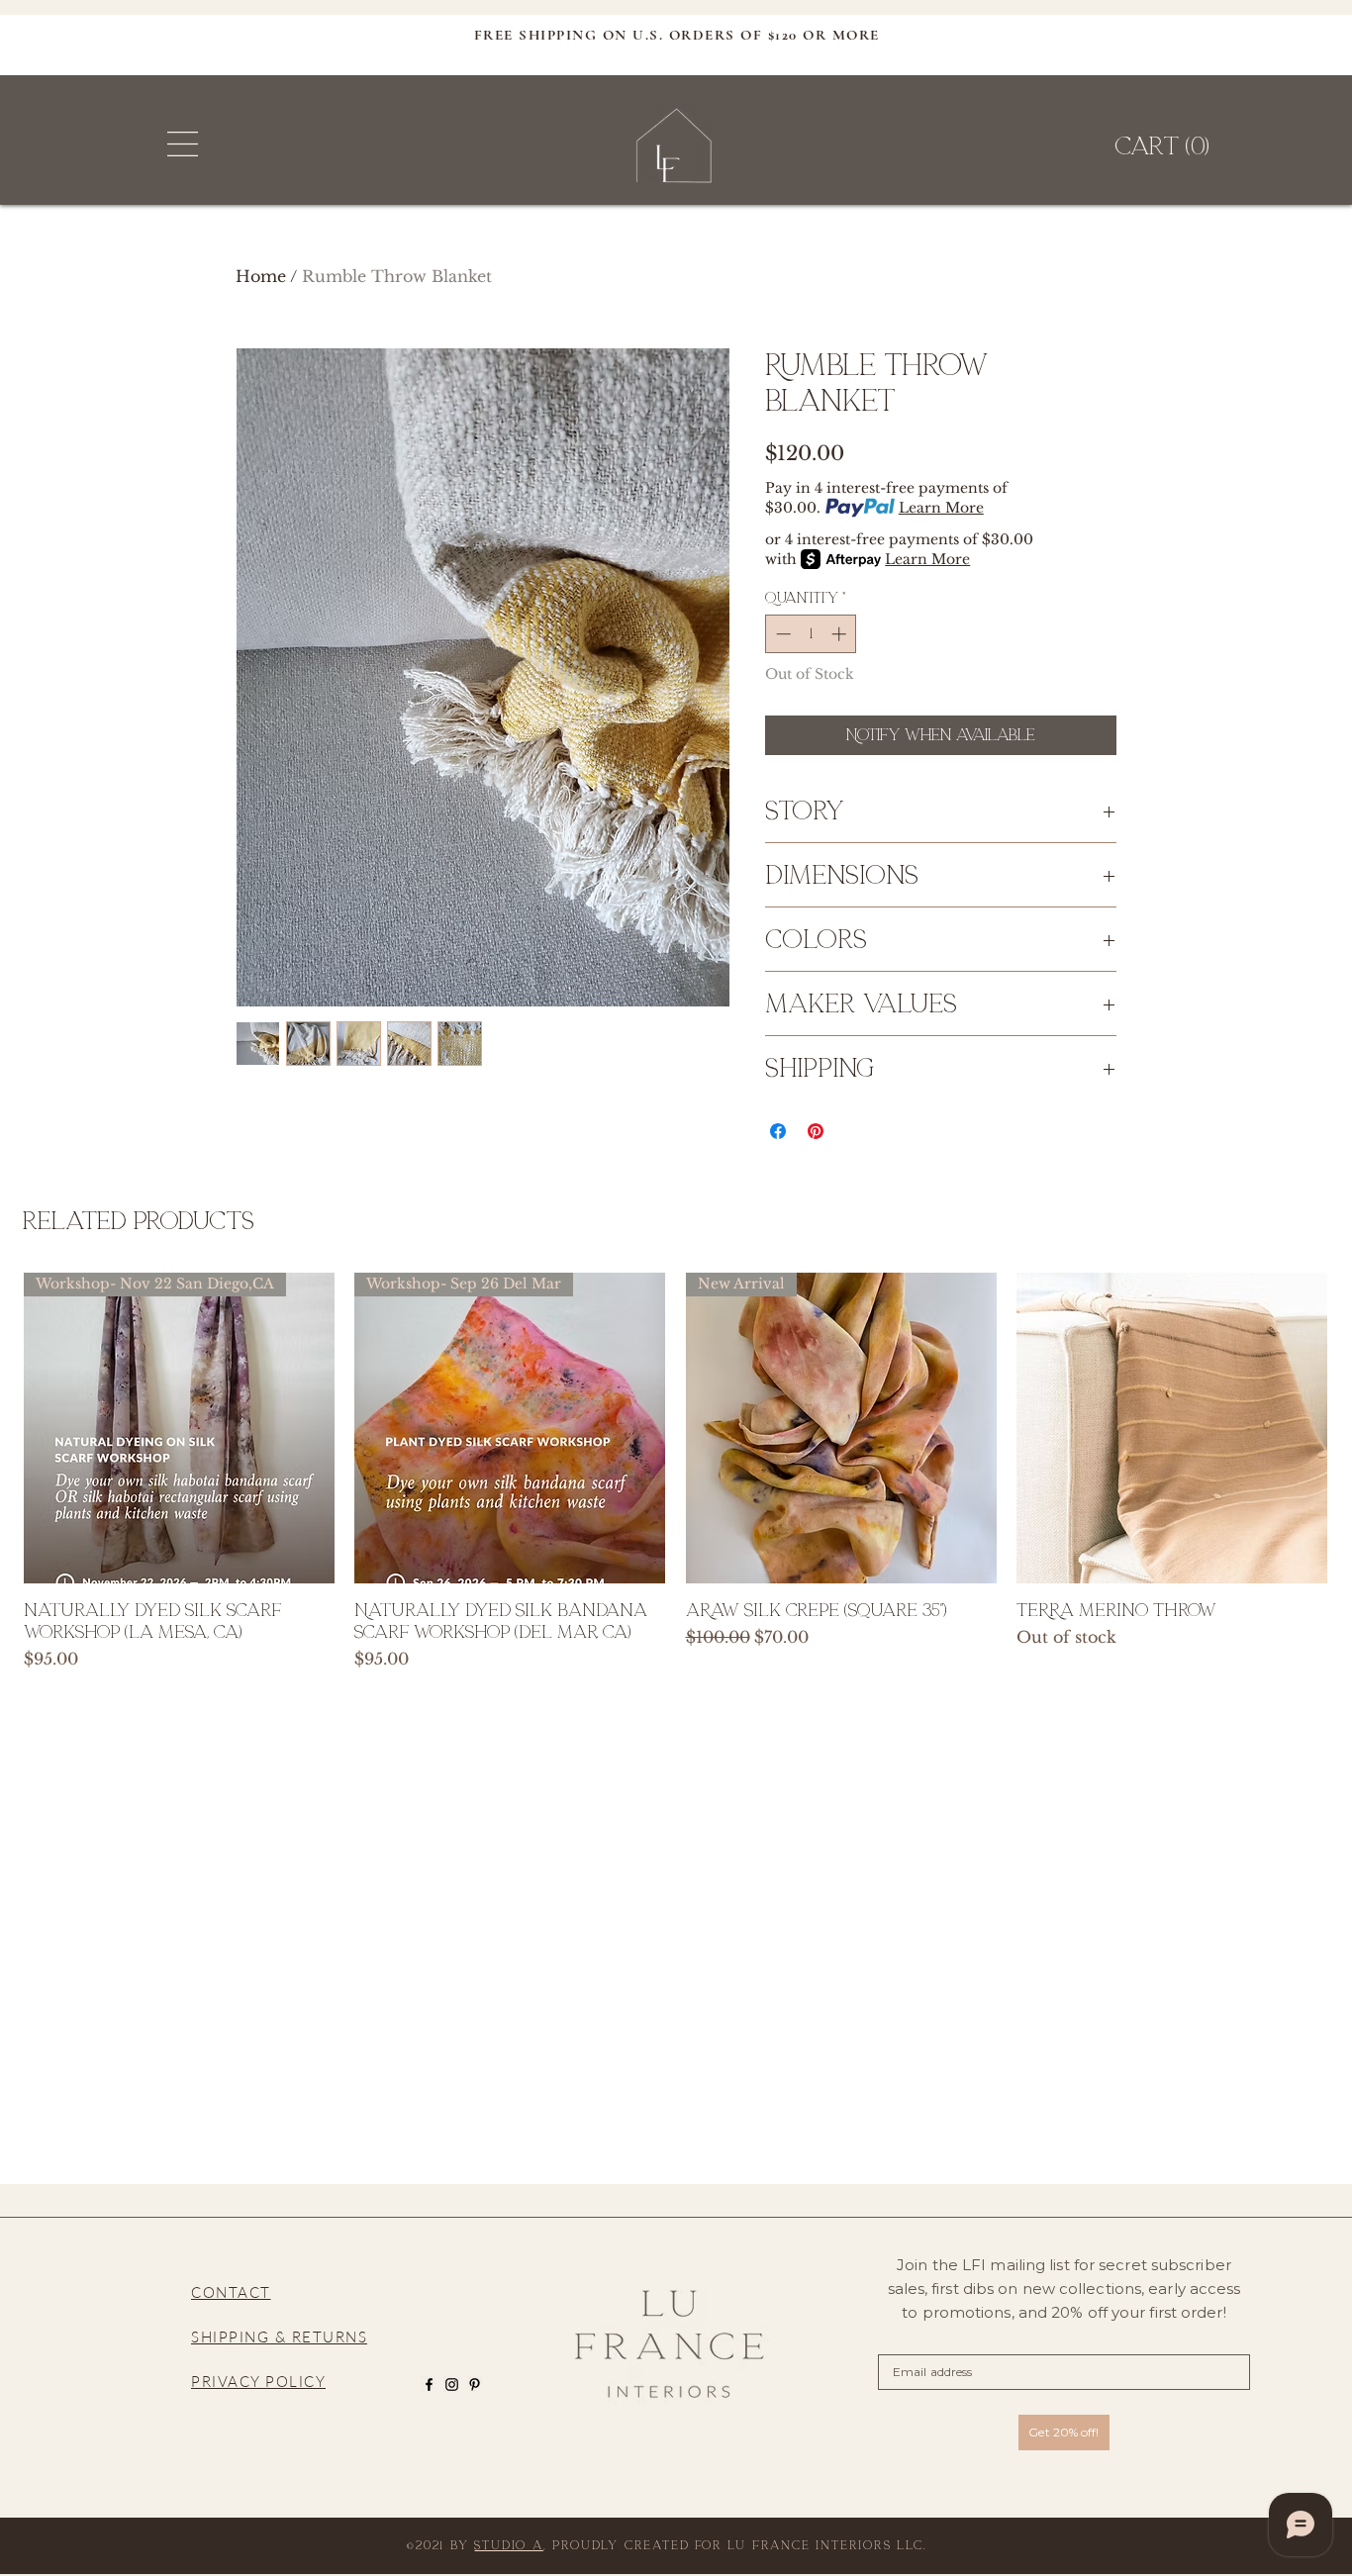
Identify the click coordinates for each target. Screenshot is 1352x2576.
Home (261, 276)
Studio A (508, 2545)
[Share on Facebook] (778, 1131)
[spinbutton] (811, 634)
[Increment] (841, 634)
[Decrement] (781, 634)
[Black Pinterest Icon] (475, 2385)
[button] (183, 144)
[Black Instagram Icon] (452, 2385)
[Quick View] (1172, 1428)
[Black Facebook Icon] (429, 2385)
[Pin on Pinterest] (816, 1131)
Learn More (941, 508)
